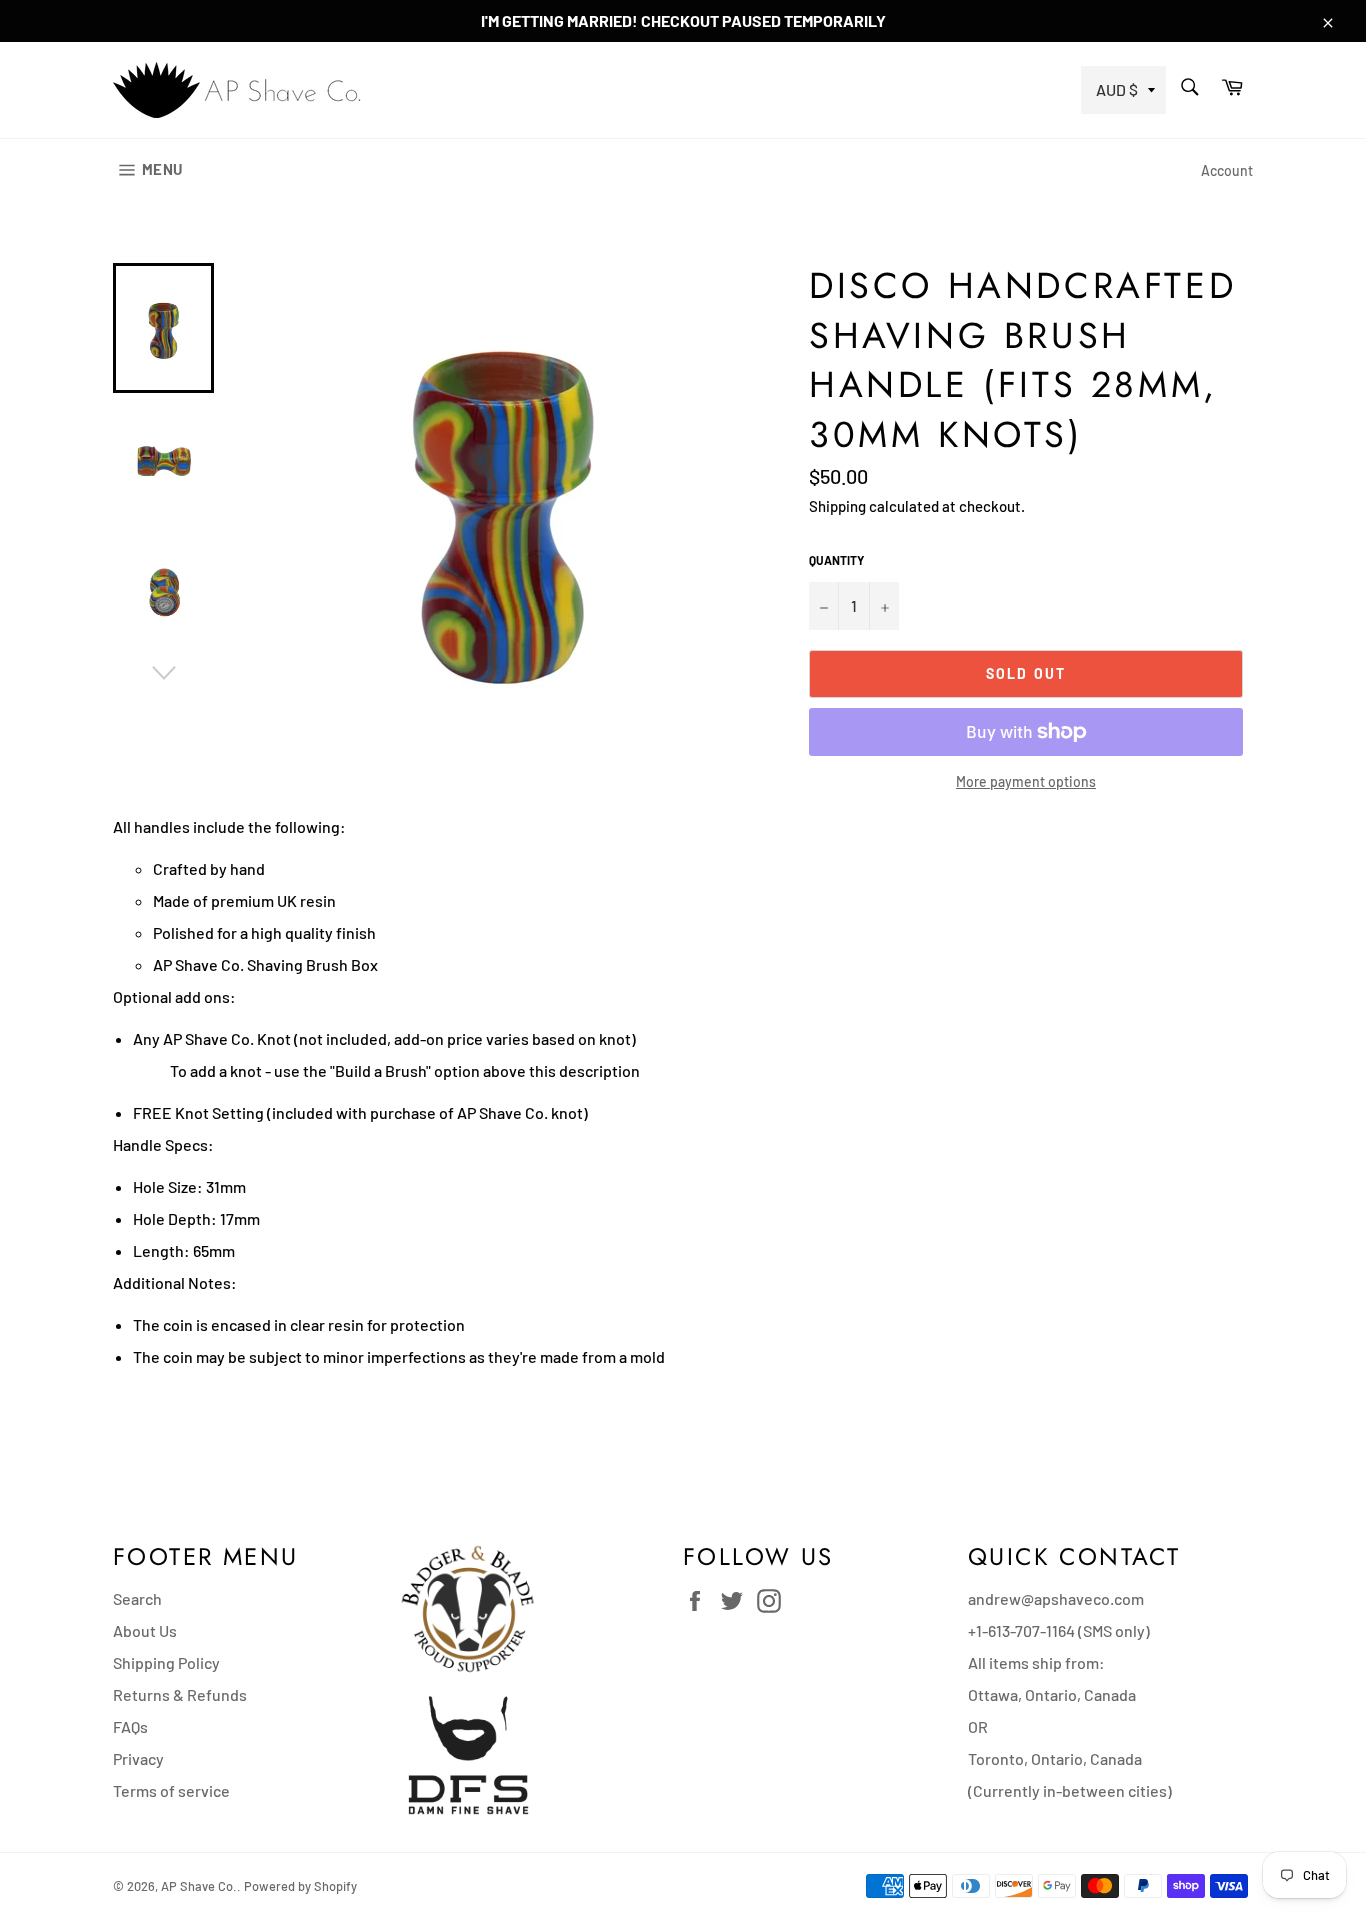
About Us (145, 1630)
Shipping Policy (166, 1662)
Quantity (836, 560)
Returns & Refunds (180, 1694)
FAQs (130, 1726)
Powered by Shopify (300, 1886)
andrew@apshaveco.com (1056, 1598)
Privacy (138, 1758)
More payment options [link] (1026, 781)
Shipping (837, 506)
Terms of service (171, 1790)
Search (137, 1598)
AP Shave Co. (199, 1886)
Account (1227, 170)
